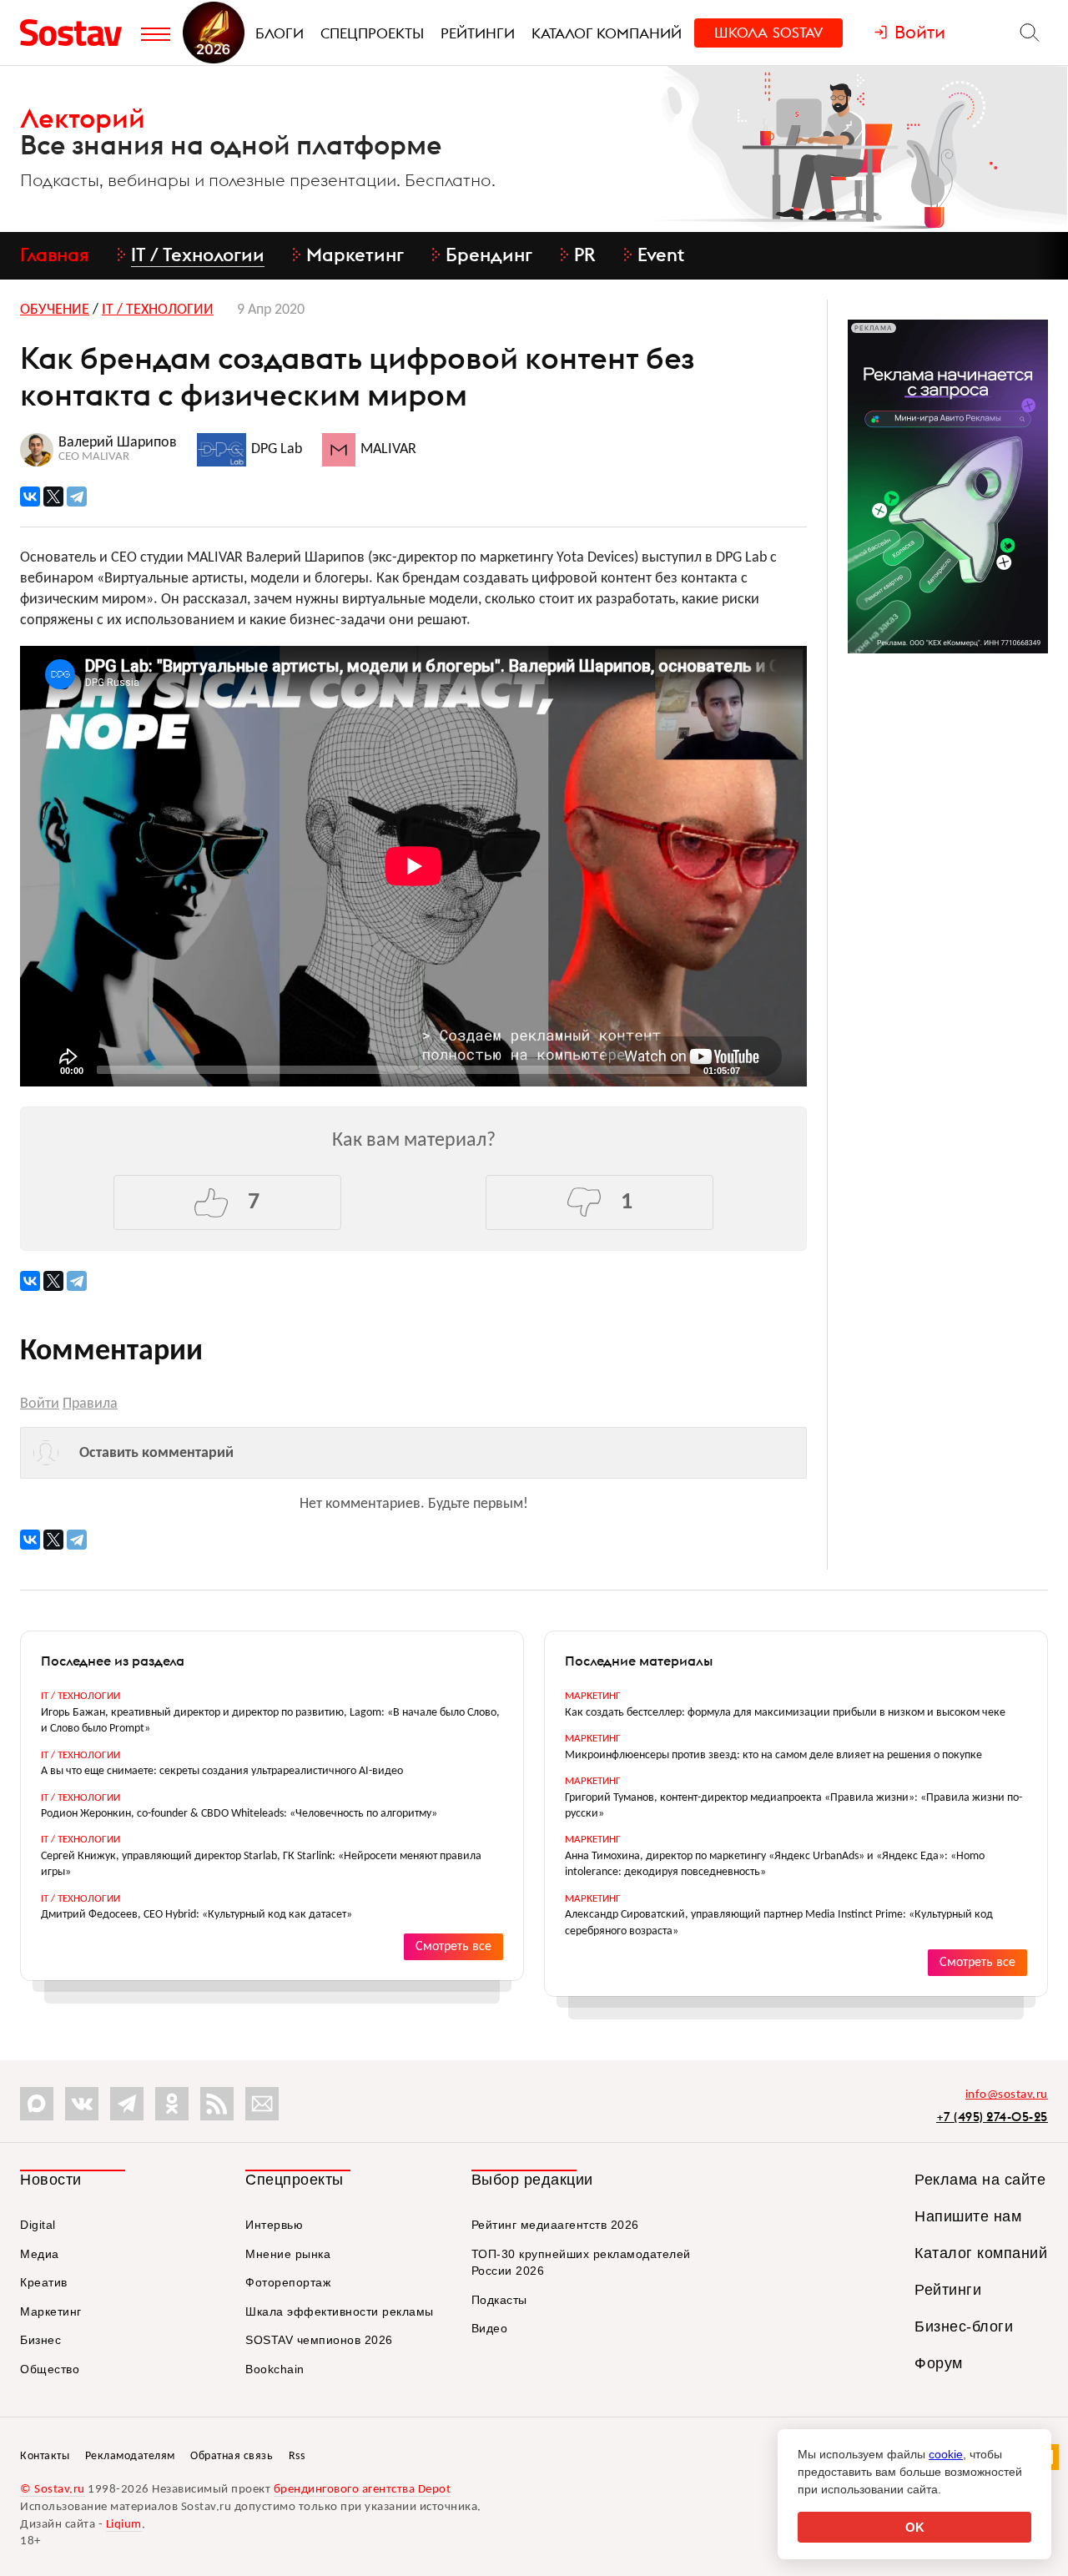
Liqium (124, 2525)
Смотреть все (453, 1947)
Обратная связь (232, 2456)
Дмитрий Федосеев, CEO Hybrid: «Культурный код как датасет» (196, 1915)
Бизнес (40, 2340)
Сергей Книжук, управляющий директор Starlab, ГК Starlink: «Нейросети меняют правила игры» (261, 1864)
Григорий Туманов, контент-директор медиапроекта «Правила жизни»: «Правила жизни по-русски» (793, 1806)
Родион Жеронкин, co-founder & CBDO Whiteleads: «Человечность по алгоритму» (239, 1814)
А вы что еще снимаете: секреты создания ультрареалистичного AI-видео (222, 1771)
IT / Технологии (158, 310)
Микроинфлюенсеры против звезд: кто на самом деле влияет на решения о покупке (773, 1755)
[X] (53, 497)
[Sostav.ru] (76, 33)
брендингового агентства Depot (363, 2490)
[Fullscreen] (784, 1069)
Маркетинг (593, 1696)
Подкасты (499, 2300)
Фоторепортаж (288, 2282)
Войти (40, 1404)
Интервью (274, 2225)
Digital (38, 2225)
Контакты (45, 2456)
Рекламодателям (130, 2456)
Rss (297, 2456)
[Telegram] (77, 497)
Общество (50, 2369)
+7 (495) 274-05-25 (992, 2117)
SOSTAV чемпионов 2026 (319, 2340)
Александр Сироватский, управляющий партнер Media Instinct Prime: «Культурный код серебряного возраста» (779, 1923)
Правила (90, 1404)
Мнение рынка (288, 2254)
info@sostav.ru (1007, 2095)
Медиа (40, 2254)
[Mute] (758, 1069)
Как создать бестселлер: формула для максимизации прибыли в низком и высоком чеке (785, 1713)
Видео (490, 2328)
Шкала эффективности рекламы (340, 2311)
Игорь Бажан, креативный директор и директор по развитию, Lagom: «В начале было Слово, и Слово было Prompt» (270, 1721)
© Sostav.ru (53, 2490)
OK (915, 2527)
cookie (946, 2454)
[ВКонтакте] (30, 497)
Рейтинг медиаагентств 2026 (555, 2225)
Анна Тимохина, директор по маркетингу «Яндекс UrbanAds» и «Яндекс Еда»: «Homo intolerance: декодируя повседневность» (775, 1864)
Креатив (44, 2282)
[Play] (41, 1069)
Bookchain (275, 2369)
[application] (413, 866)
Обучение (55, 310)
